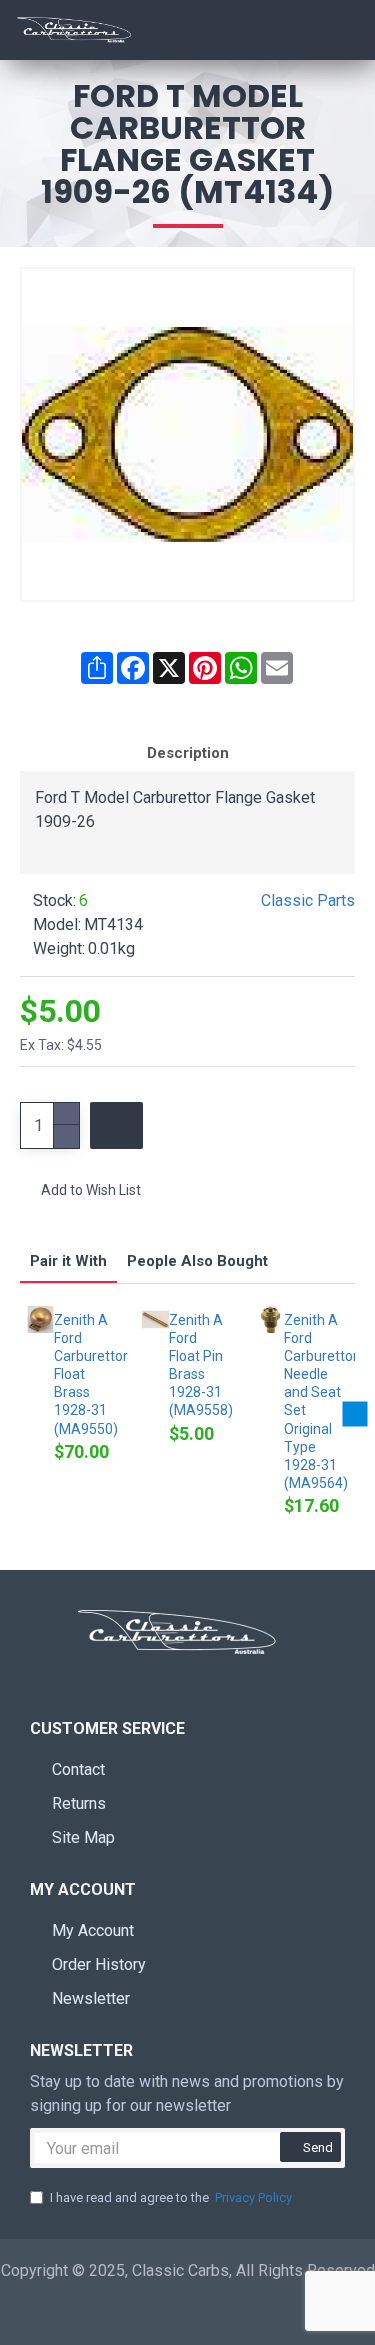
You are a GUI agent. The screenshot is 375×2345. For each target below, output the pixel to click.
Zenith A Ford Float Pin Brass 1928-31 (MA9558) (198, 1365)
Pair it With (68, 1261)
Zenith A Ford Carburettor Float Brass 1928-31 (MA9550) (83, 1374)
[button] (20, 1414)
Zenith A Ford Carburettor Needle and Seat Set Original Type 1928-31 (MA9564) (313, 1402)
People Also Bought (197, 1261)
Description (188, 753)
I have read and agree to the (171, 2197)
